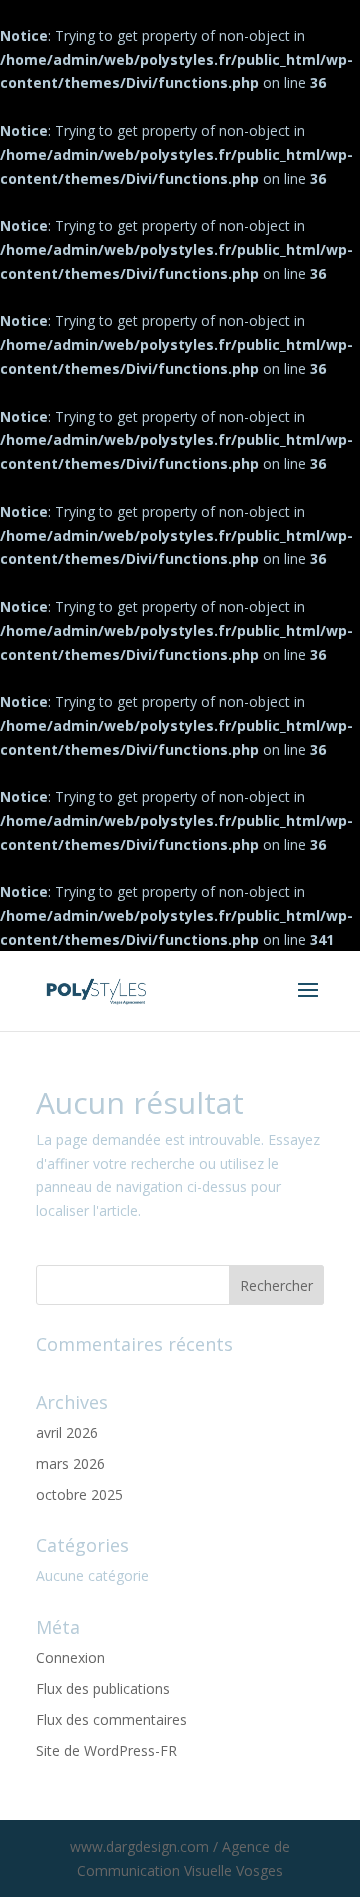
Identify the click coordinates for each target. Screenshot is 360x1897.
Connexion (70, 1657)
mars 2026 (70, 1463)
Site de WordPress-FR (106, 1750)
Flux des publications (103, 1688)
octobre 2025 (79, 1494)
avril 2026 (67, 1432)
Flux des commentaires (111, 1719)
